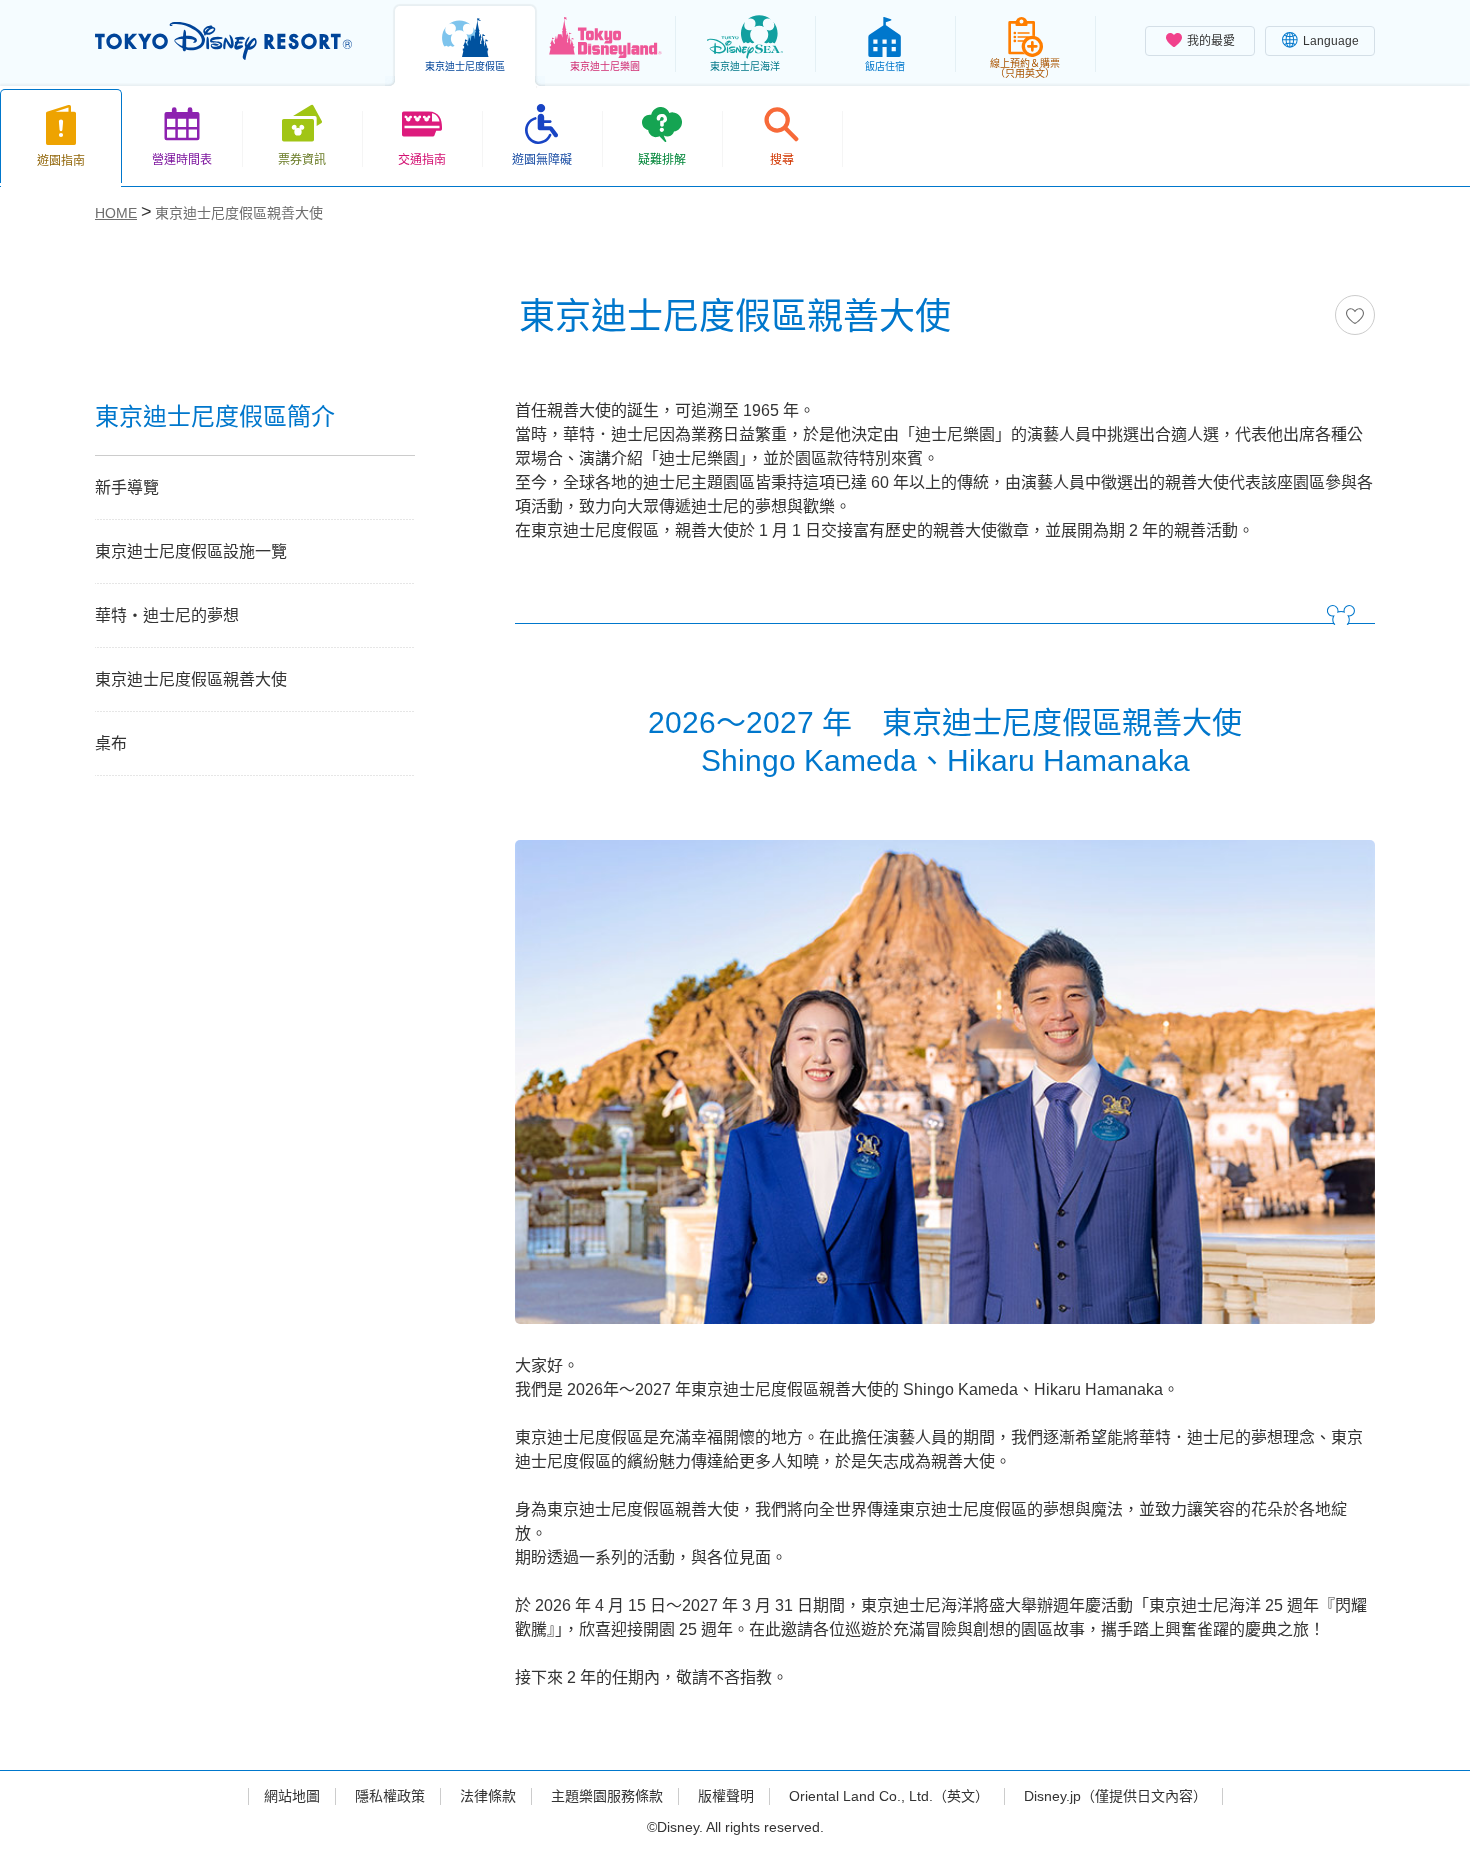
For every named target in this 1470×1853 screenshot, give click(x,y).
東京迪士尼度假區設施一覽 (191, 551)
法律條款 (488, 1796)
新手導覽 (127, 487)
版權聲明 (726, 1796)
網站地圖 (292, 1796)
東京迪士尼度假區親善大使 (191, 679)
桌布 (111, 743)
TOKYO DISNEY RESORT (223, 41)
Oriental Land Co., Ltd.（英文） (889, 1796)
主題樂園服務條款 (607, 1796)
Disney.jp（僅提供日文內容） (1115, 1796)
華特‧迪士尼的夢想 (167, 615)
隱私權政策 (390, 1796)
